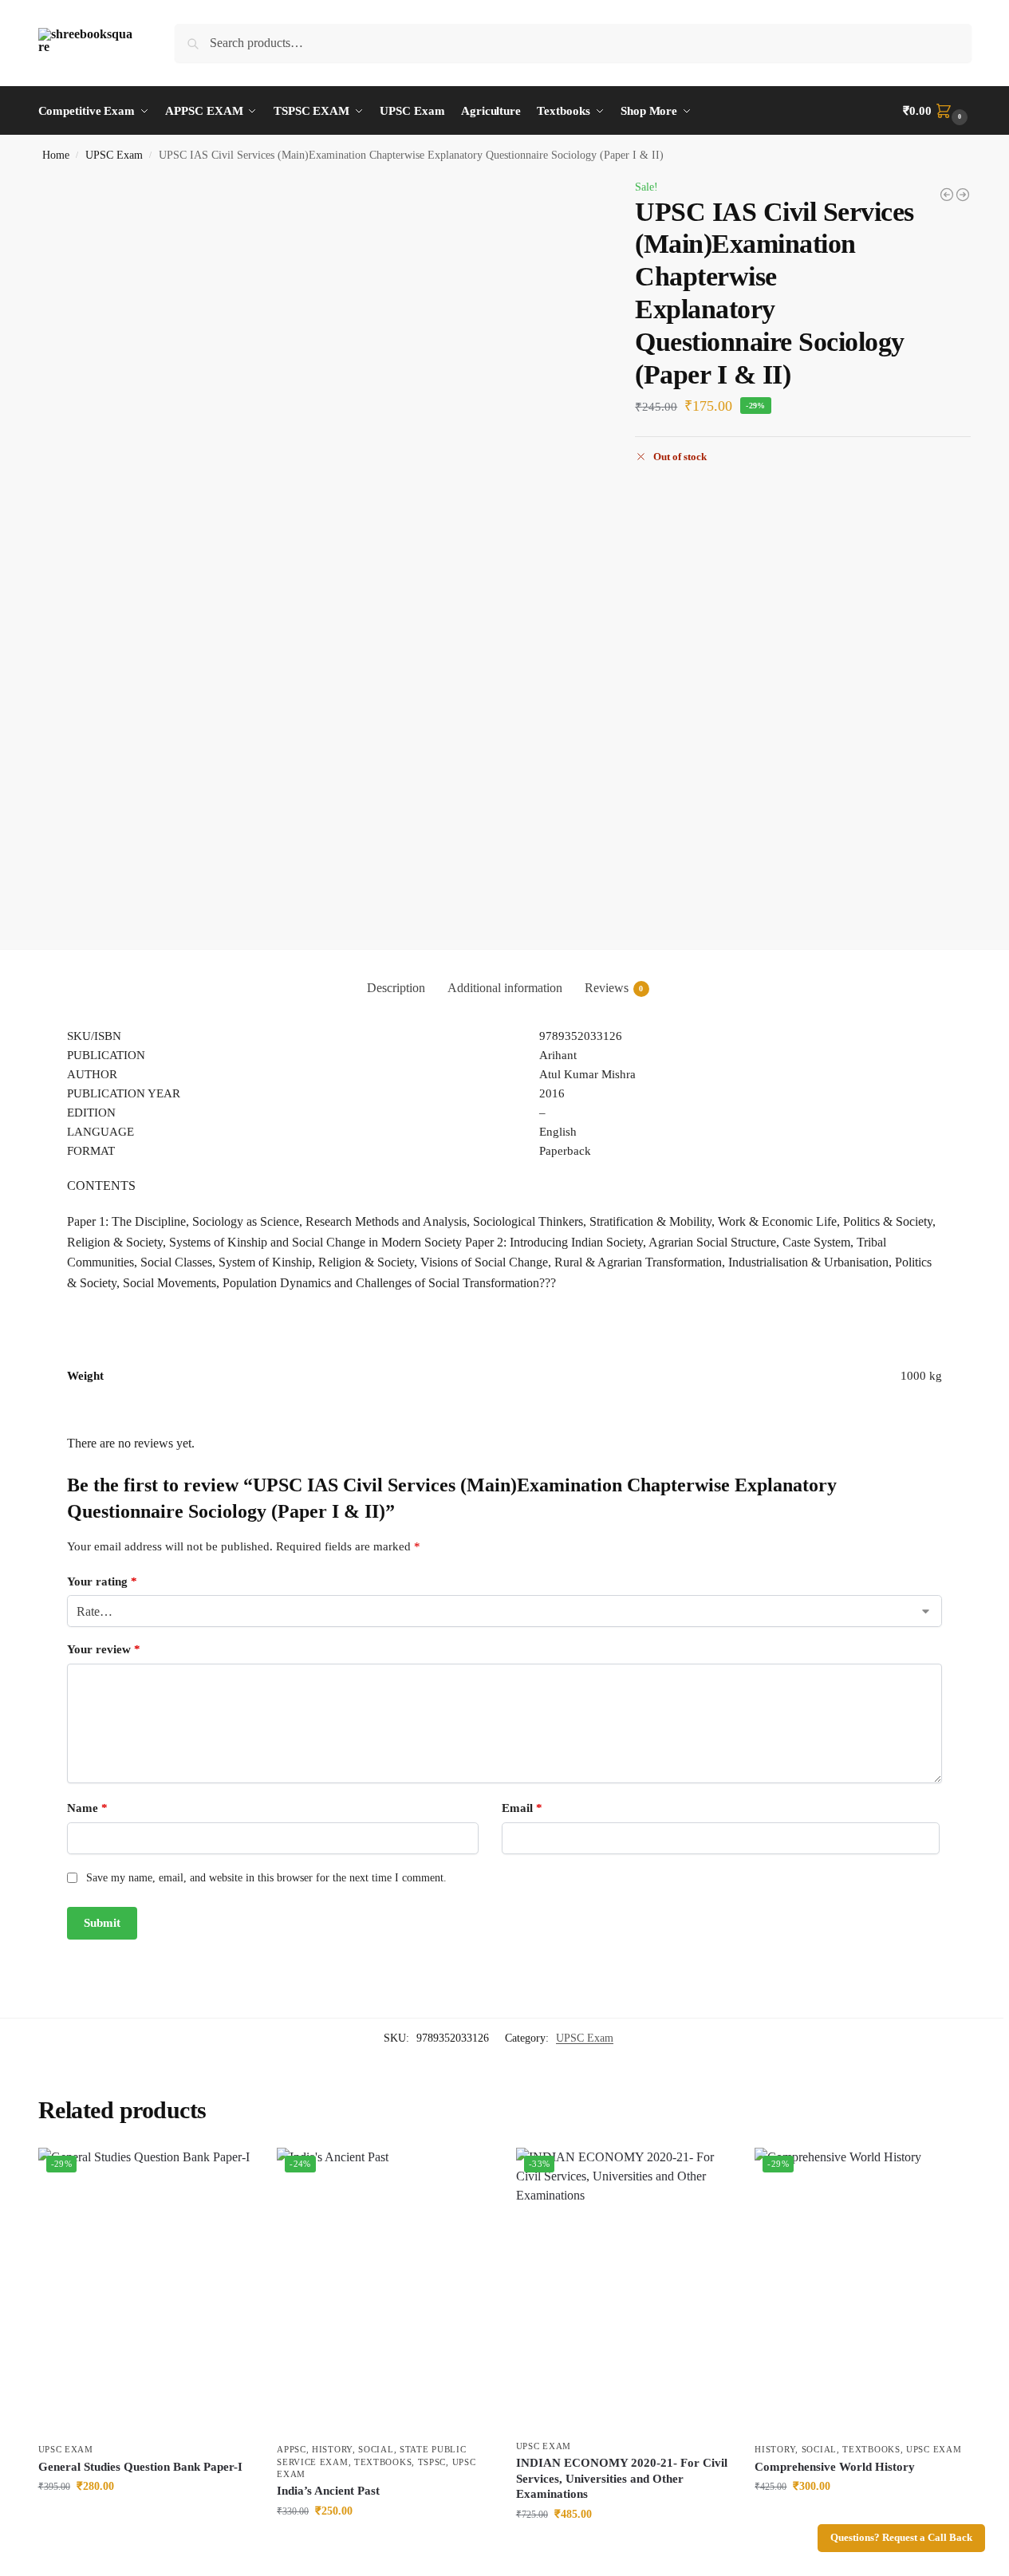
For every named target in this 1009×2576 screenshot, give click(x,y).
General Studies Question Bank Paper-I (140, 2467)
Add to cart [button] (145, 2520)
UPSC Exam (114, 155)
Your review (104, 1649)
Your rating (102, 1581)
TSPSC (432, 2462)
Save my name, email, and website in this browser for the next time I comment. (266, 1878)
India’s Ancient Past (328, 2491)
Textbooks (383, 2462)
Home (56, 155)
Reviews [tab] (614, 988)
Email (522, 1808)
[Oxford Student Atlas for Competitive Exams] (963, 195)
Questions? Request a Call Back (901, 2538)
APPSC (292, 2449)
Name (87, 1808)
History (332, 2449)
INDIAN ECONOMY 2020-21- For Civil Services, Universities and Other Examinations (622, 2478)
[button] (937, 111)
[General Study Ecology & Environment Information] (947, 195)
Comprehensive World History (835, 2467)
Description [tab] (396, 988)
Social (376, 2449)
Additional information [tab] (505, 988)
